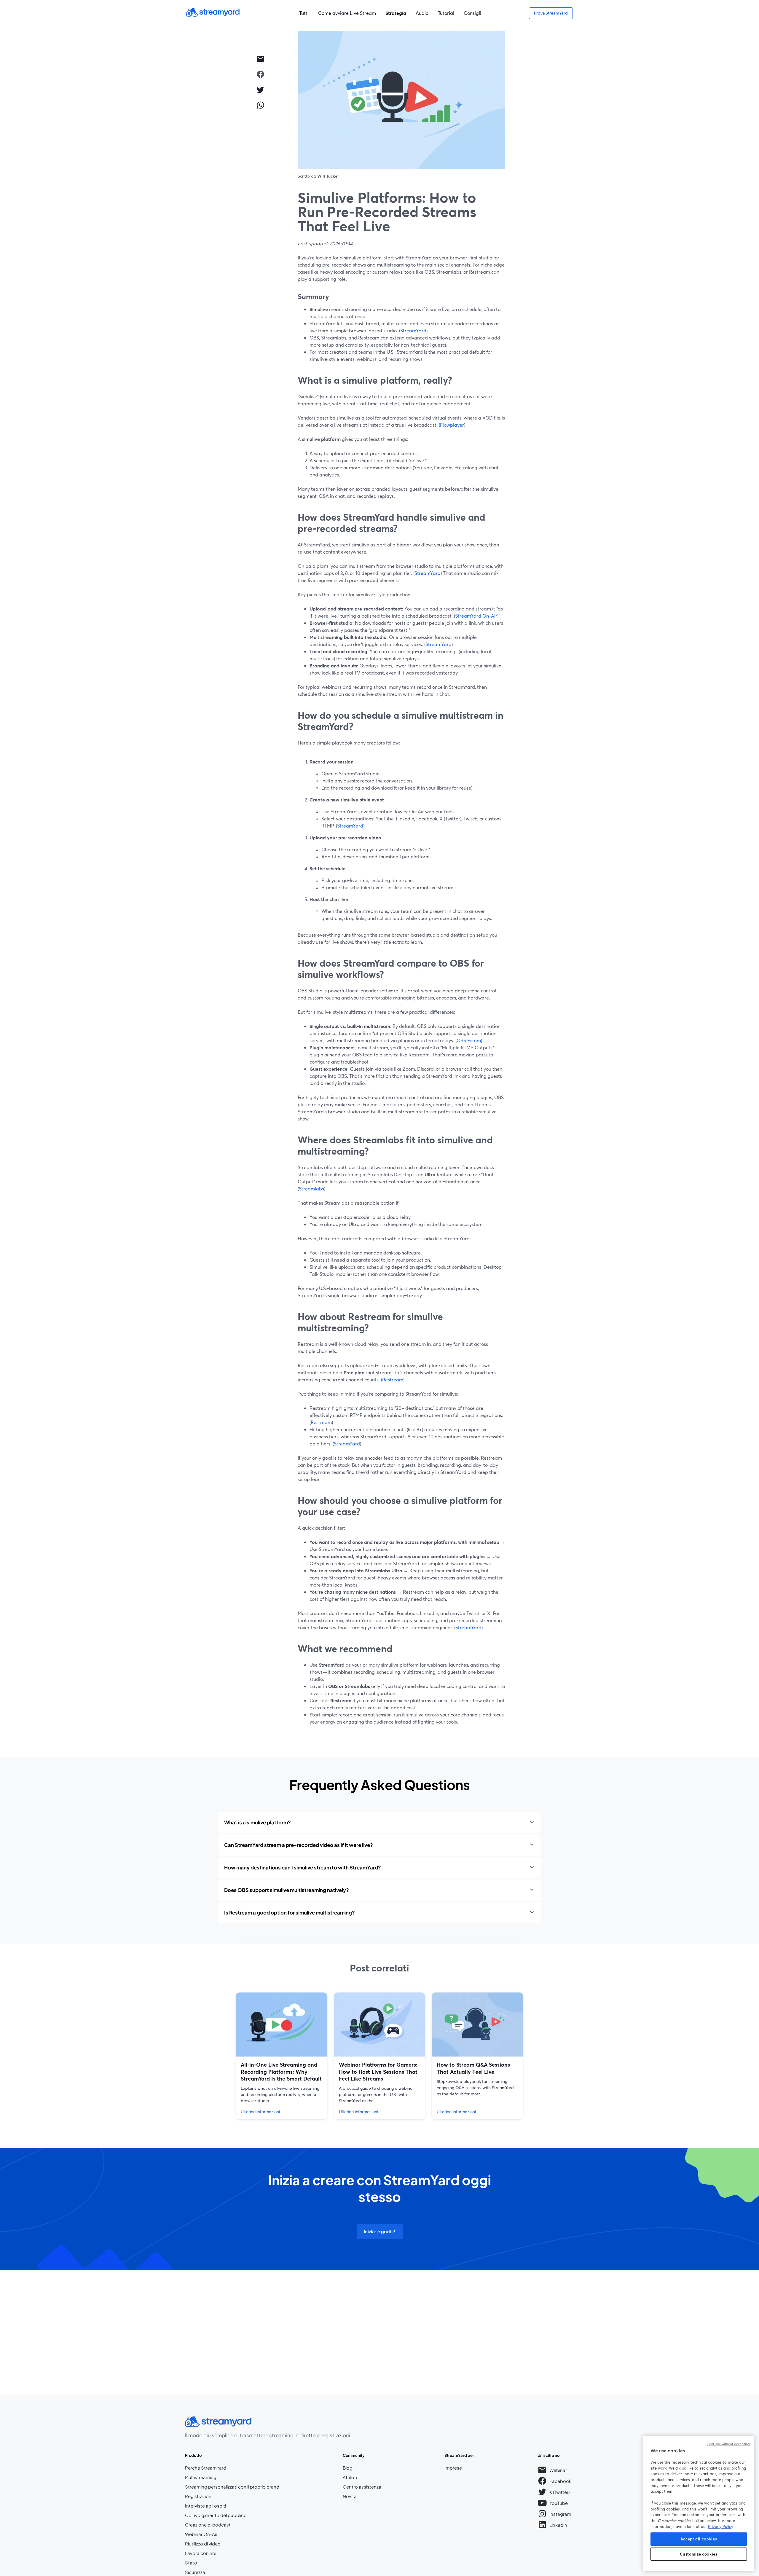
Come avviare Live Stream (347, 13)
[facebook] (260, 74)
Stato (191, 2563)
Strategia (396, 13)
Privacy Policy (721, 2526)
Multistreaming (201, 2477)
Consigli (472, 13)
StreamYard (413, 330)
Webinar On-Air (201, 2534)
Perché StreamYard (206, 2468)
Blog (362, 2468)
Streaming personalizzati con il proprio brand (232, 2487)
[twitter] (260, 90)
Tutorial (446, 13)
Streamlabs (311, 1189)
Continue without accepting (728, 2444)
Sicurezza (195, 2572)
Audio (422, 13)
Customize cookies (699, 2554)
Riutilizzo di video (203, 2544)
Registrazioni (199, 2496)
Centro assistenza (362, 2487)
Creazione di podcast (208, 2525)
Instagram (561, 2515)
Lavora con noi (218, 2553)
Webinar (558, 2470)
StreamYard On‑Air (476, 616)
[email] (260, 59)
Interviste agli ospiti (205, 2506)
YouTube (559, 2504)
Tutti (304, 13)
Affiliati (362, 2477)
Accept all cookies (699, 2539)
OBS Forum (469, 1040)
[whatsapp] (260, 105)
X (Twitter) (560, 2493)
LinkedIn (558, 2526)
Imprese (453, 2468)
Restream (393, 1379)
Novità (350, 2496)
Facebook (561, 2482)
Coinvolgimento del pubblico (216, 2515)
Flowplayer (452, 425)
